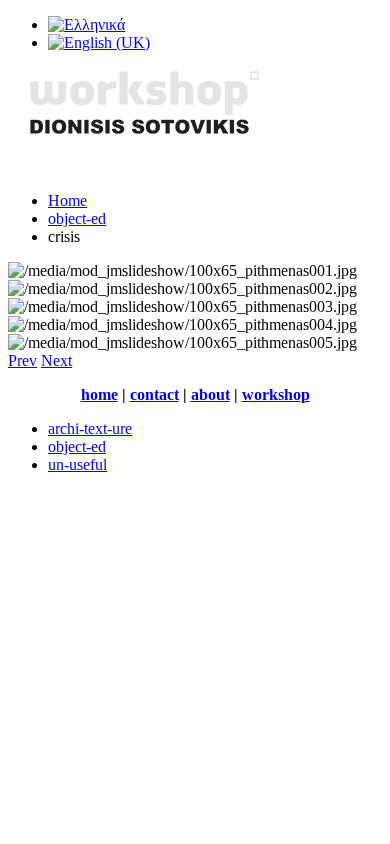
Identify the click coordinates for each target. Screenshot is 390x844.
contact (154, 394)
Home (67, 200)
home (99, 394)
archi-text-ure (90, 428)
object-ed (77, 218)
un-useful (77, 464)
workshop (276, 394)
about (210, 394)
